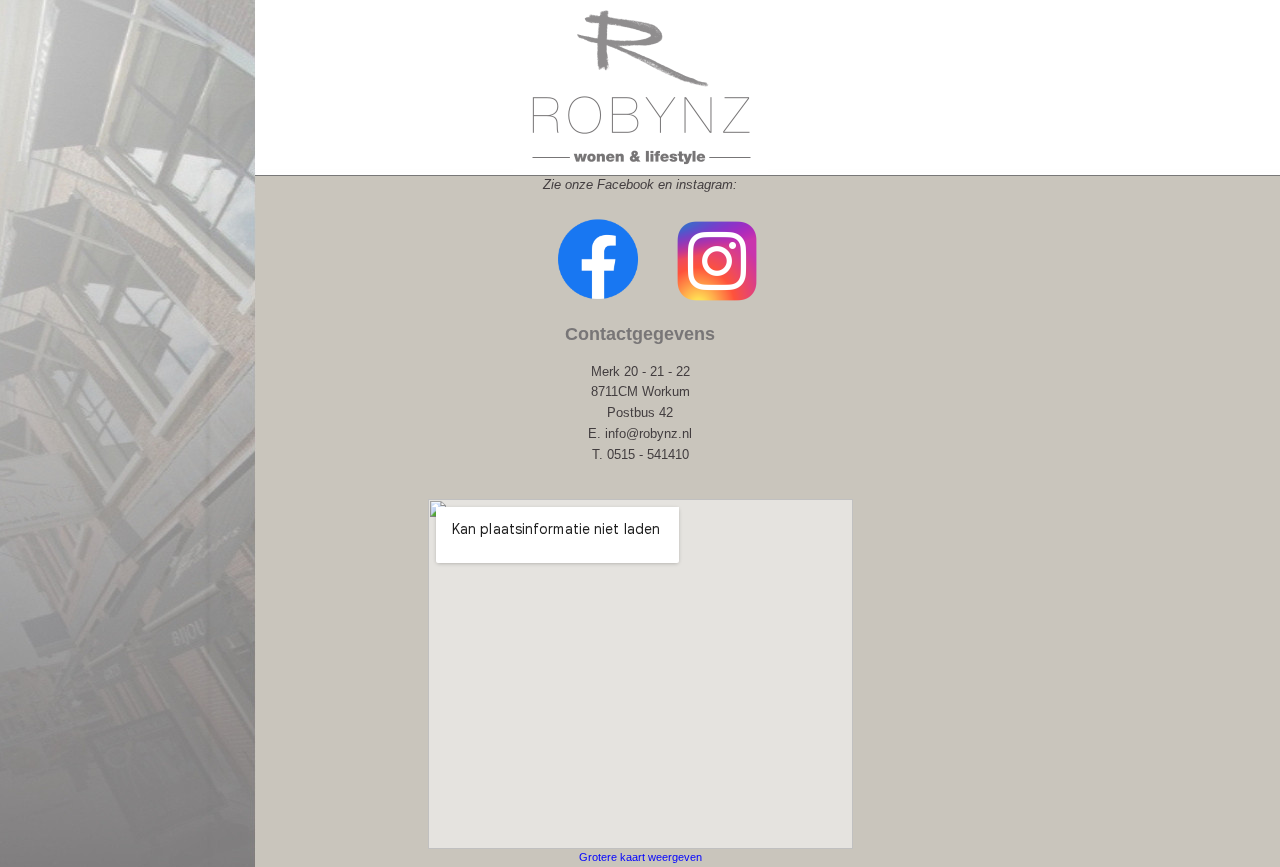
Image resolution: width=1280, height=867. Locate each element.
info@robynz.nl (648, 433)
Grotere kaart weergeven (640, 857)
